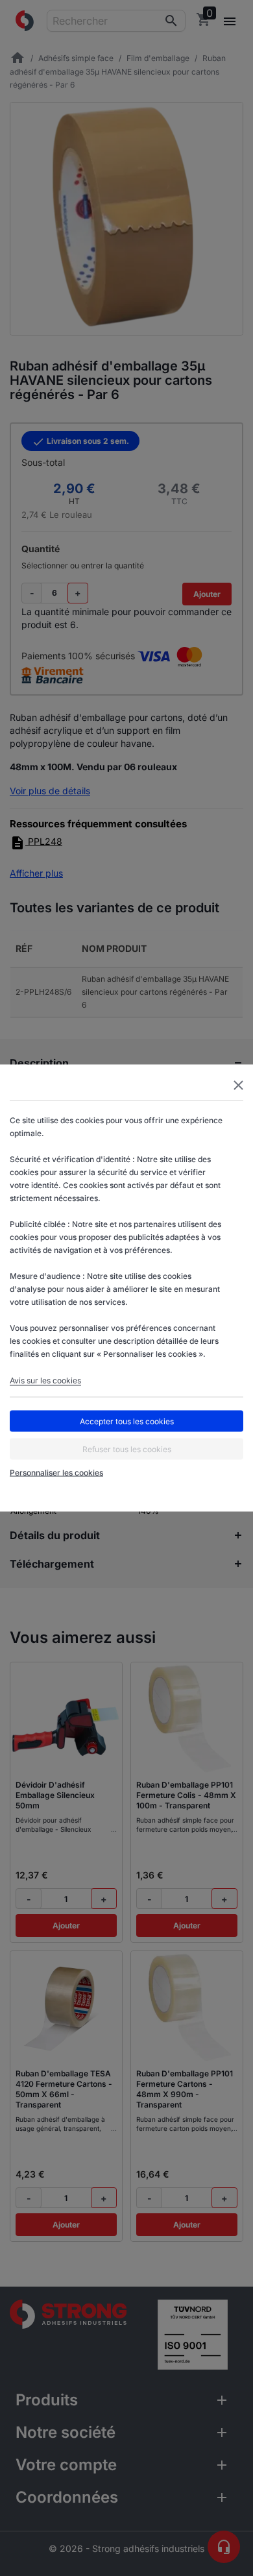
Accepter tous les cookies (127, 1421)
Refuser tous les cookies (127, 1449)
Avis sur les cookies (45, 1380)
